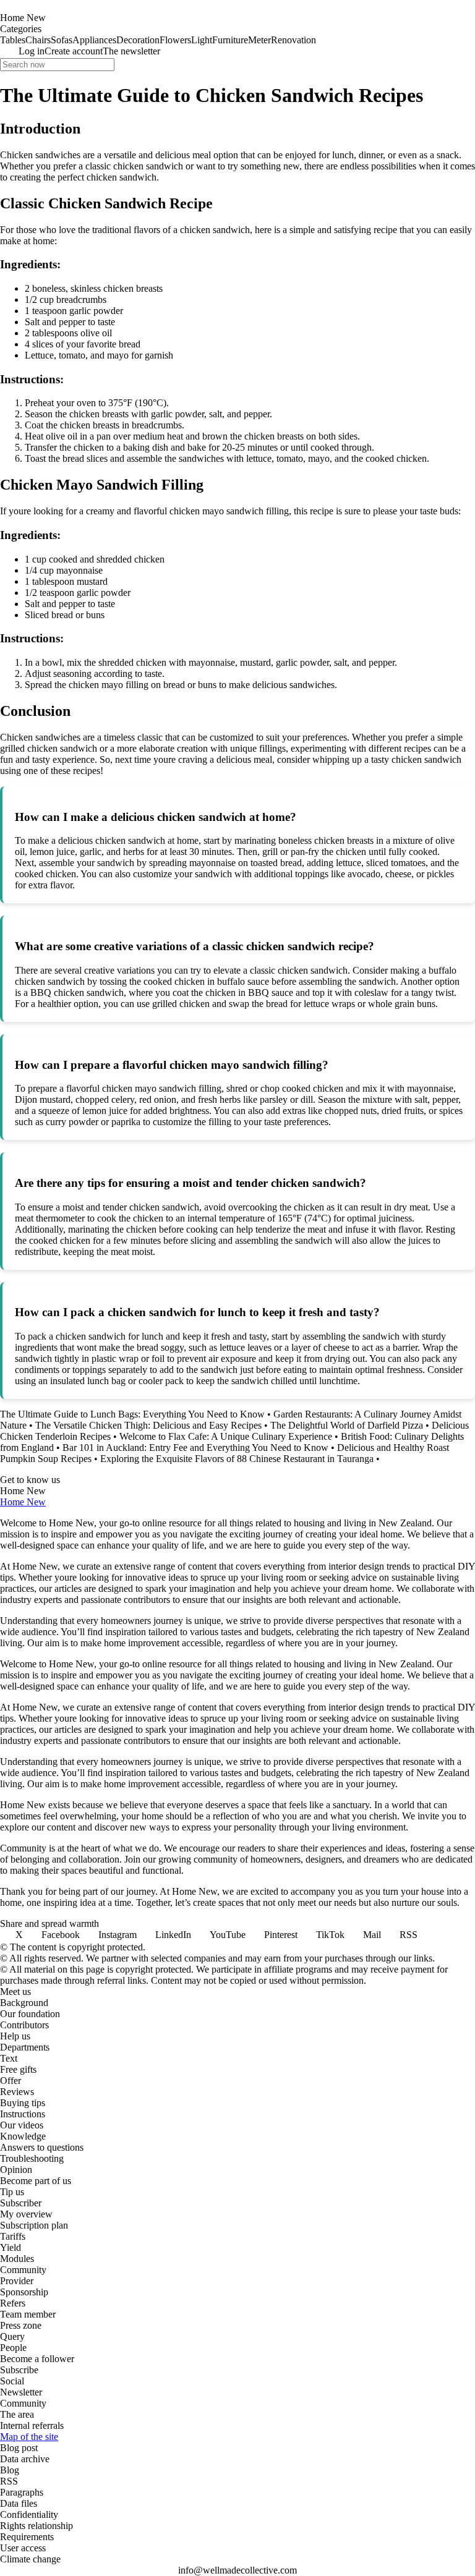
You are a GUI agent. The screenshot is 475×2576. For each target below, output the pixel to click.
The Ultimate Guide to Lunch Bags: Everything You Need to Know (132, 1414)
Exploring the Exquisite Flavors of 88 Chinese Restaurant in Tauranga (237, 1459)
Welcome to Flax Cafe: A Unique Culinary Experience (226, 1436)
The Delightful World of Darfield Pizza (347, 1425)
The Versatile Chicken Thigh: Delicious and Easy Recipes (148, 1425)
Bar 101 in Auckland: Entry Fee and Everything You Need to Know (195, 1447)
